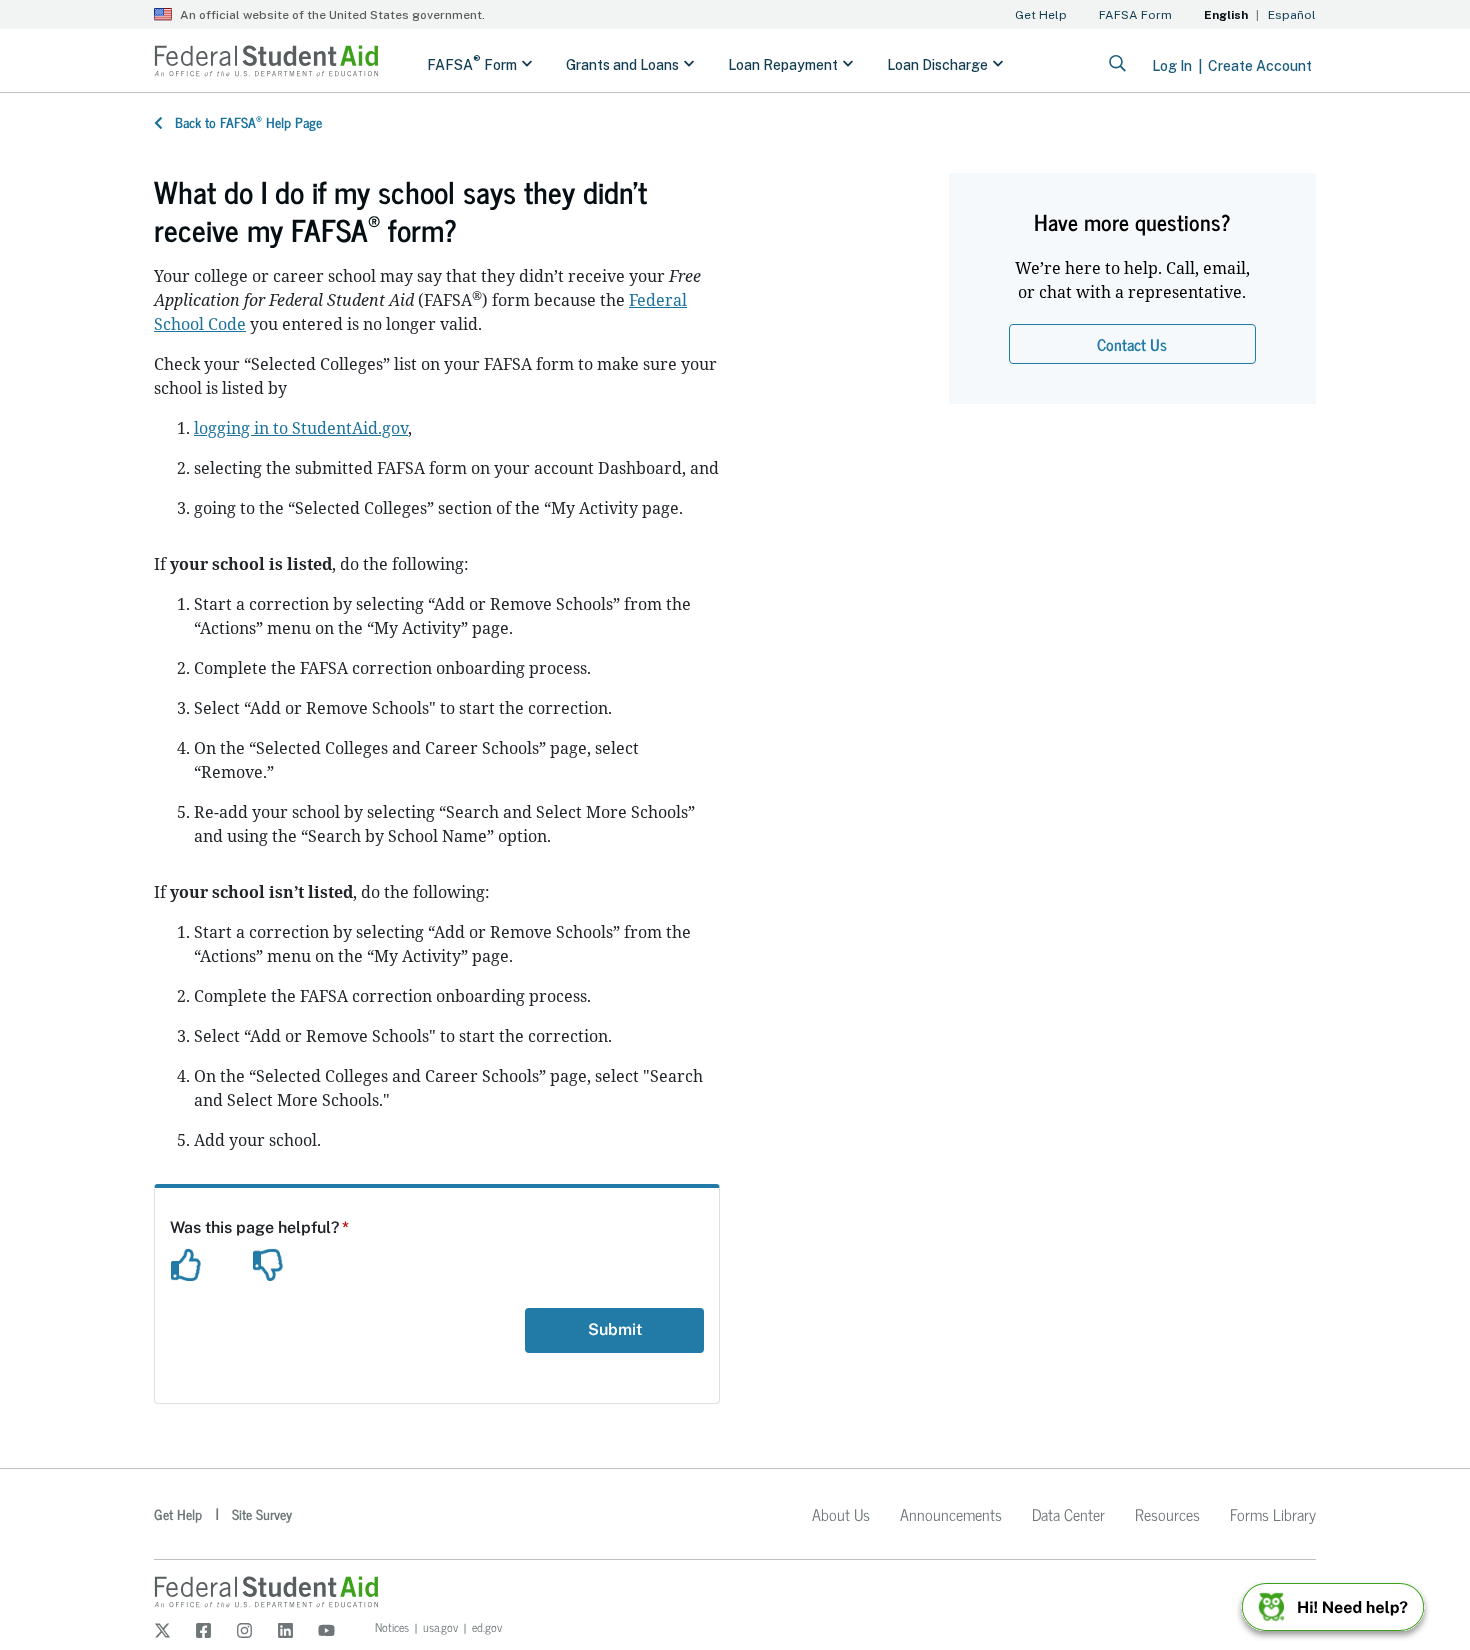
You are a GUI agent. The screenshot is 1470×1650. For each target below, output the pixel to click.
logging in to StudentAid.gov (301, 428)
